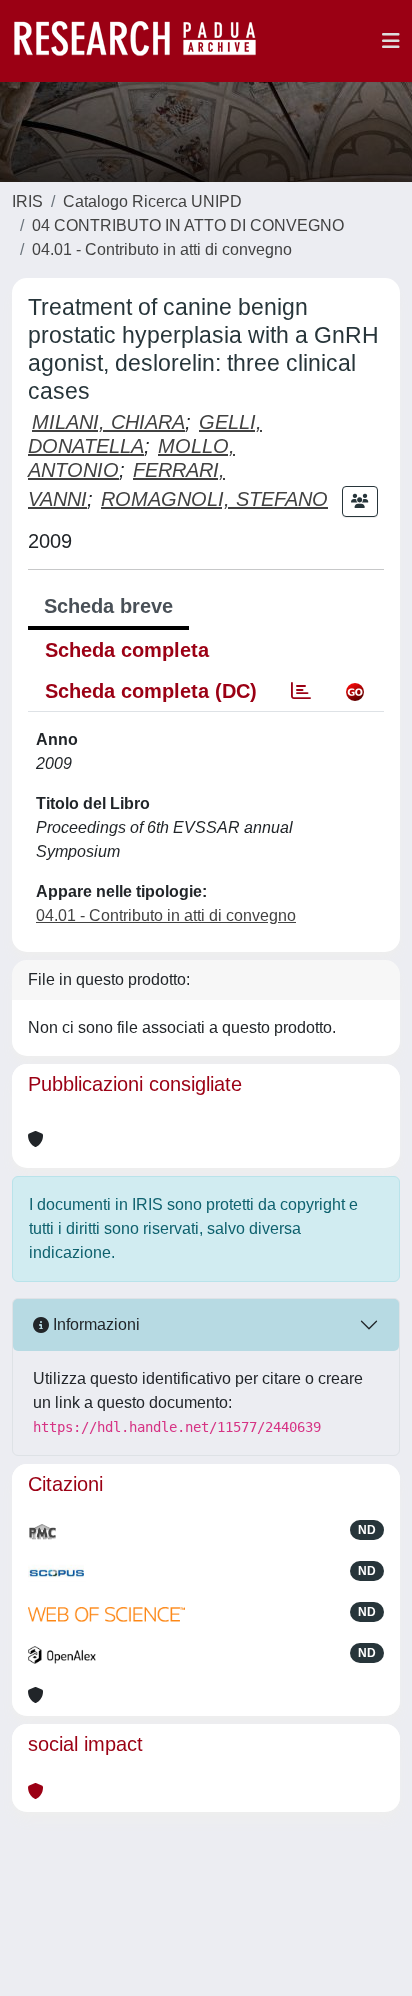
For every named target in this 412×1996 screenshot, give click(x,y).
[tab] (301, 691)
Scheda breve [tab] (108, 606)
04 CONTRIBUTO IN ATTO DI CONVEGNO (188, 225)
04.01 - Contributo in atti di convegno (162, 249)
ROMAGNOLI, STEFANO (214, 499)
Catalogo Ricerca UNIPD (152, 201)
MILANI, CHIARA (108, 422)
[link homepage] (145, 41)
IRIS (27, 201)
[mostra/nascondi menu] (391, 41)
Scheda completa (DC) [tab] (151, 691)
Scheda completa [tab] (127, 650)
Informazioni (94, 1324)
